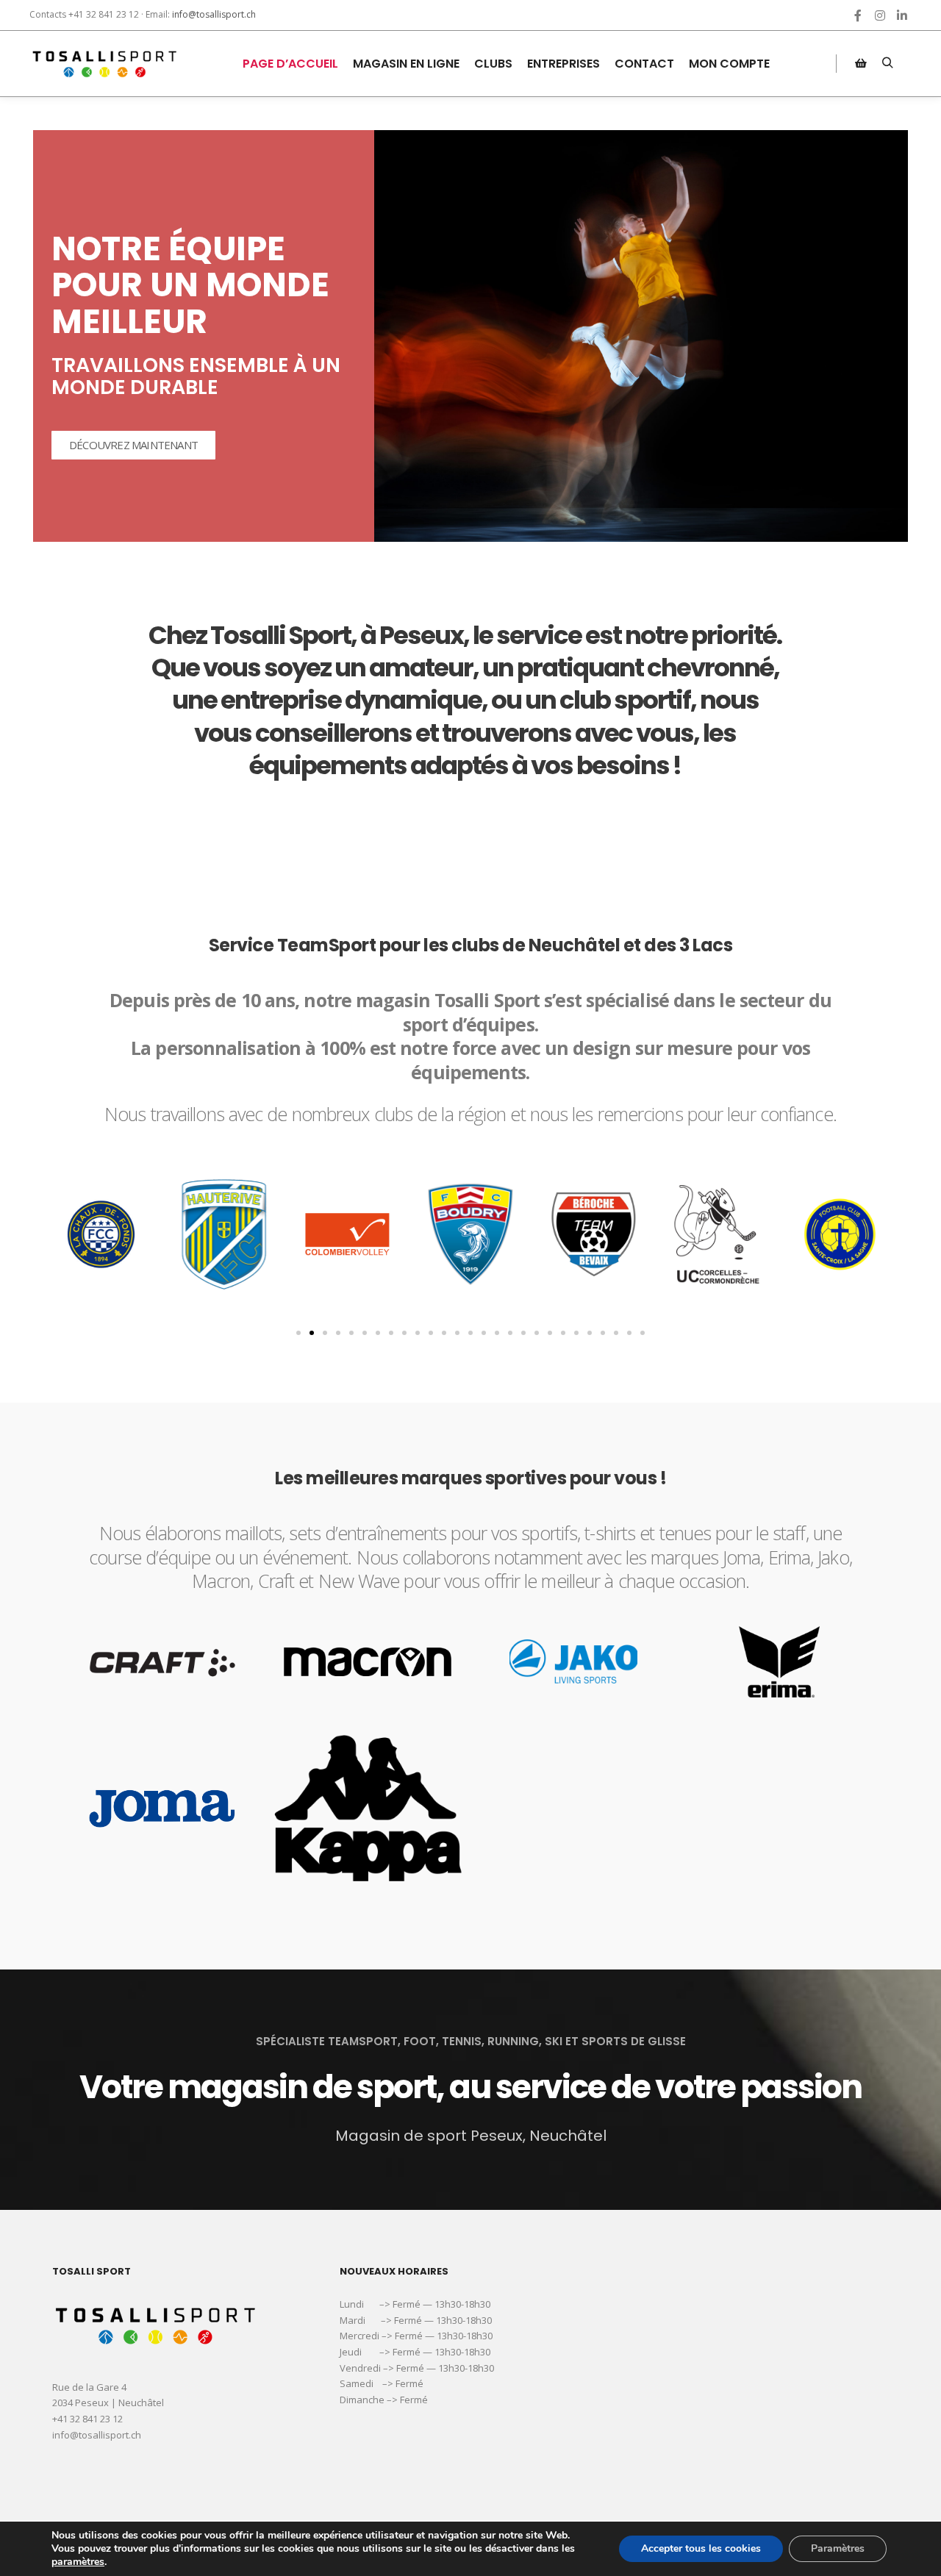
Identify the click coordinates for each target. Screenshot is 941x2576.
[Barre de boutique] (861, 63)
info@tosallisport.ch (214, 14)
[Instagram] (880, 15)
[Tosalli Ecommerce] (103, 64)
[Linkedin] (902, 15)
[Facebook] (858, 15)
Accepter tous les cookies (701, 2548)
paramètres (78, 2562)
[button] (298, 1333)
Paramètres (838, 2548)
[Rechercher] (887, 63)
